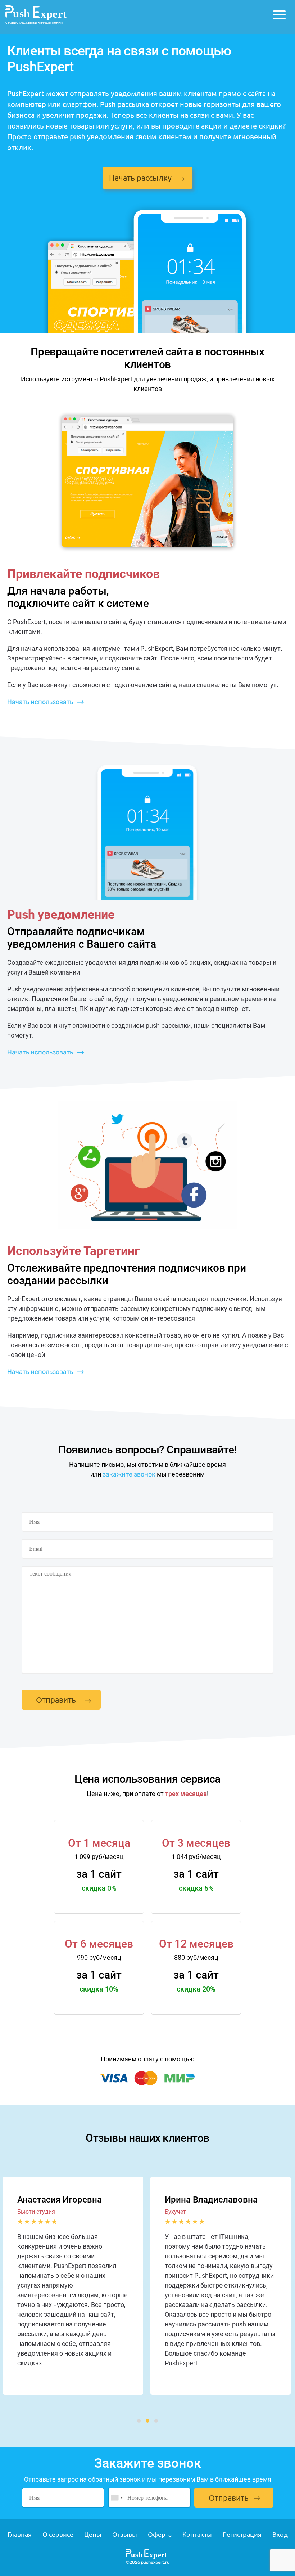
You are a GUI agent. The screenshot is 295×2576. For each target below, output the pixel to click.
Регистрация (242, 2534)
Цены (93, 2534)
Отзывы (125, 2534)
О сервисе (58, 2534)
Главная (20, 2534)
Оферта (160, 2534)
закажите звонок (129, 1474)
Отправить (56, 1699)
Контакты (197, 2534)
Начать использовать (40, 702)
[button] (139, 2421)
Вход (280, 2534)
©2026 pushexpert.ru (148, 2562)
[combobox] (117, 2498)
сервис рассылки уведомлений (34, 22)
